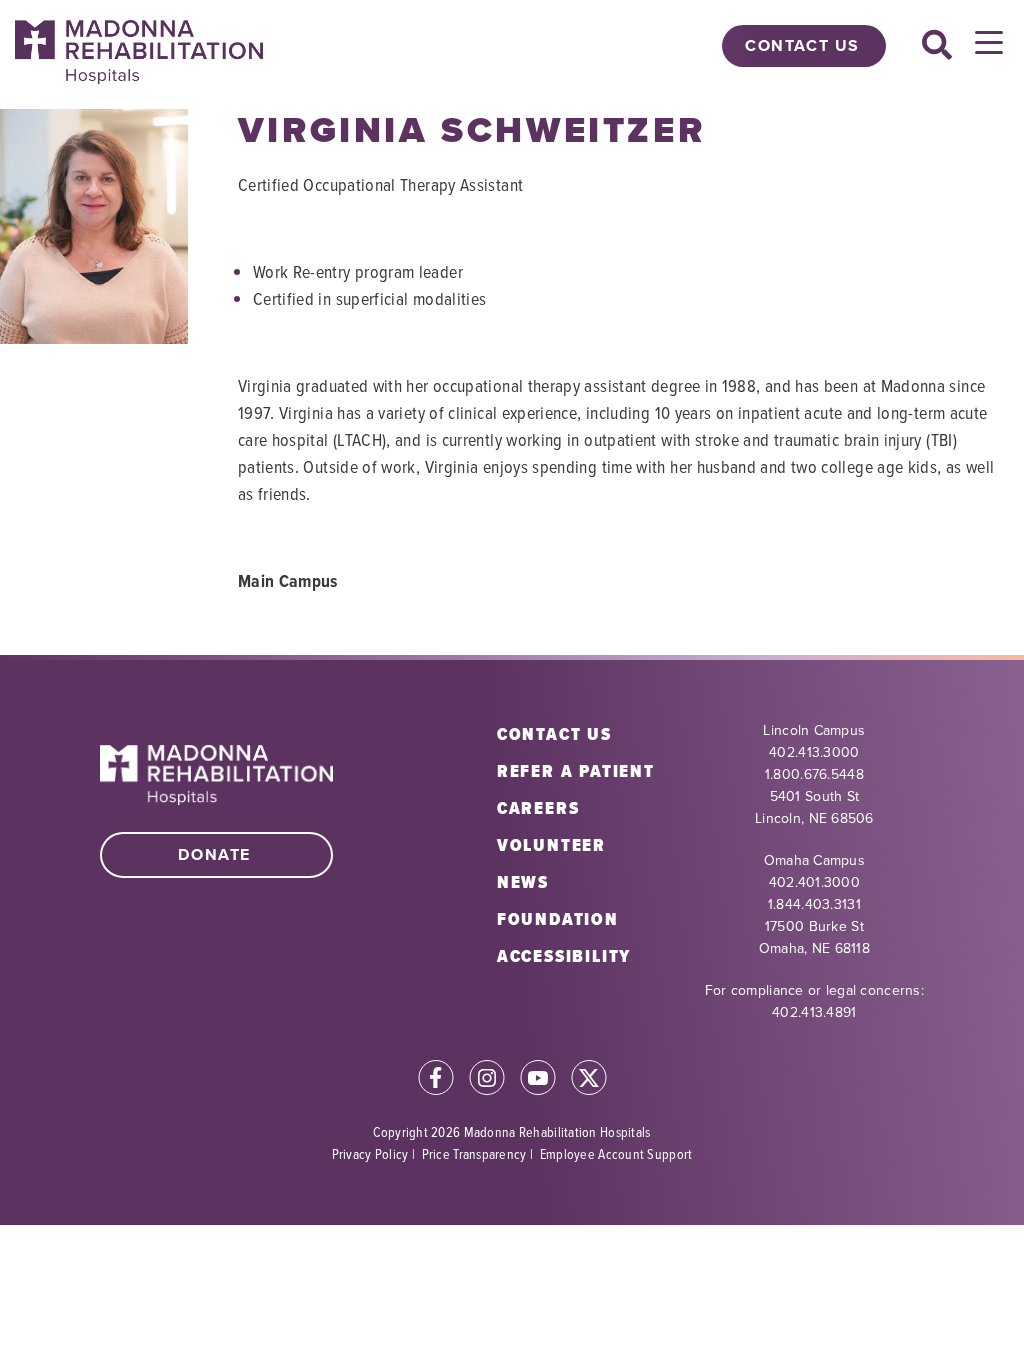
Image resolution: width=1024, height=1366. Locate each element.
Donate (214, 854)
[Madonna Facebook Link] (436, 1080)
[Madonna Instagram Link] (487, 1080)
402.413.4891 (814, 1012)
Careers (538, 808)
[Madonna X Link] (589, 1080)
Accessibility (564, 956)
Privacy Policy (370, 1153)
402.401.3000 (814, 882)
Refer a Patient (576, 771)
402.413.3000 (814, 752)
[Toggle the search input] (937, 46)
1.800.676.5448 (814, 774)
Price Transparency (474, 1153)
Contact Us (554, 734)
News (523, 882)
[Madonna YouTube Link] (538, 1080)
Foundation (558, 919)
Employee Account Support (616, 1153)
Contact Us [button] (802, 45)
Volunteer (551, 845)
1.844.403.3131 (814, 904)
